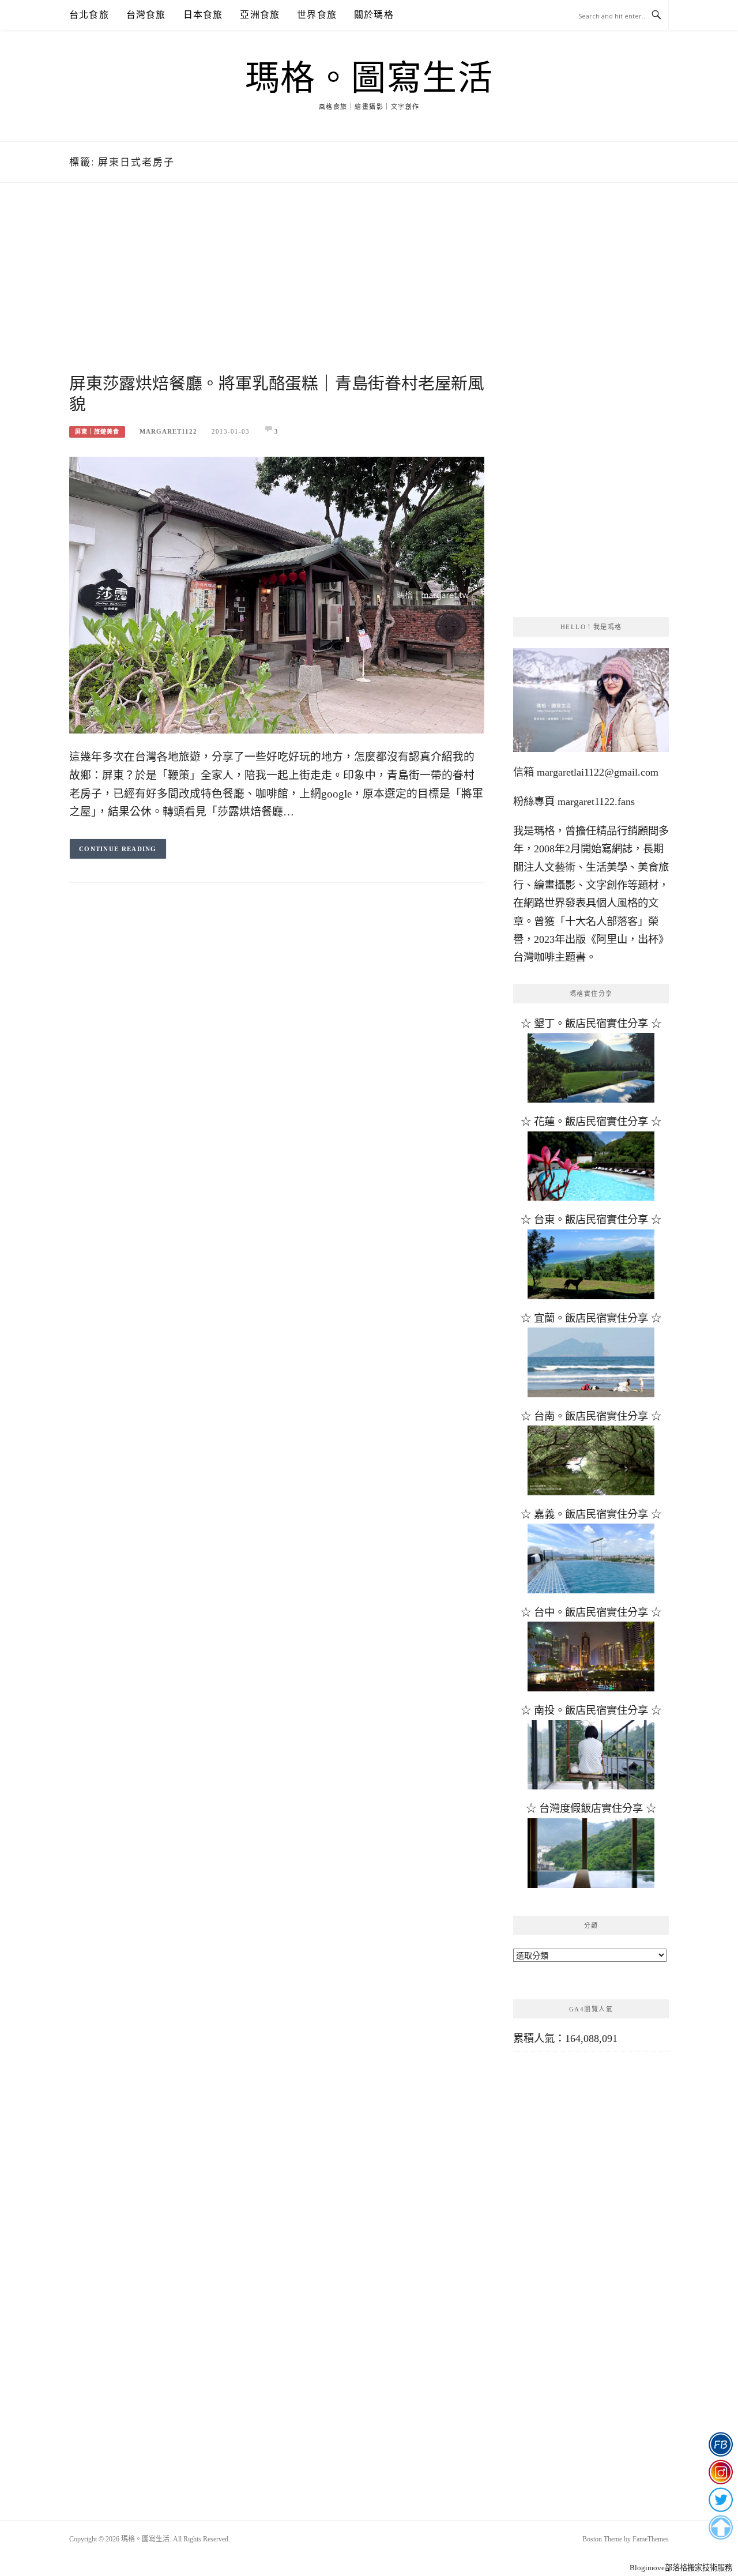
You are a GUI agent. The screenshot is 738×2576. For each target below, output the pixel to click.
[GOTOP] (720, 2528)
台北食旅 (89, 15)
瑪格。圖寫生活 (369, 78)
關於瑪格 (374, 15)
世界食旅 (317, 15)
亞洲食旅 (260, 15)
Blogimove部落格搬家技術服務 (681, 2568)
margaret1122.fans (595, 802)
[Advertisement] (277, 292)
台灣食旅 (146, 15)
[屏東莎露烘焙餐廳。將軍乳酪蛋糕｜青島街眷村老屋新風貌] (277, 594)
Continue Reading (118, 849)
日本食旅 (203, 15)
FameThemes (651, 2539)
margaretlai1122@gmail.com (598, 772)
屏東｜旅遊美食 (97, 432)
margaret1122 (168, 431)
